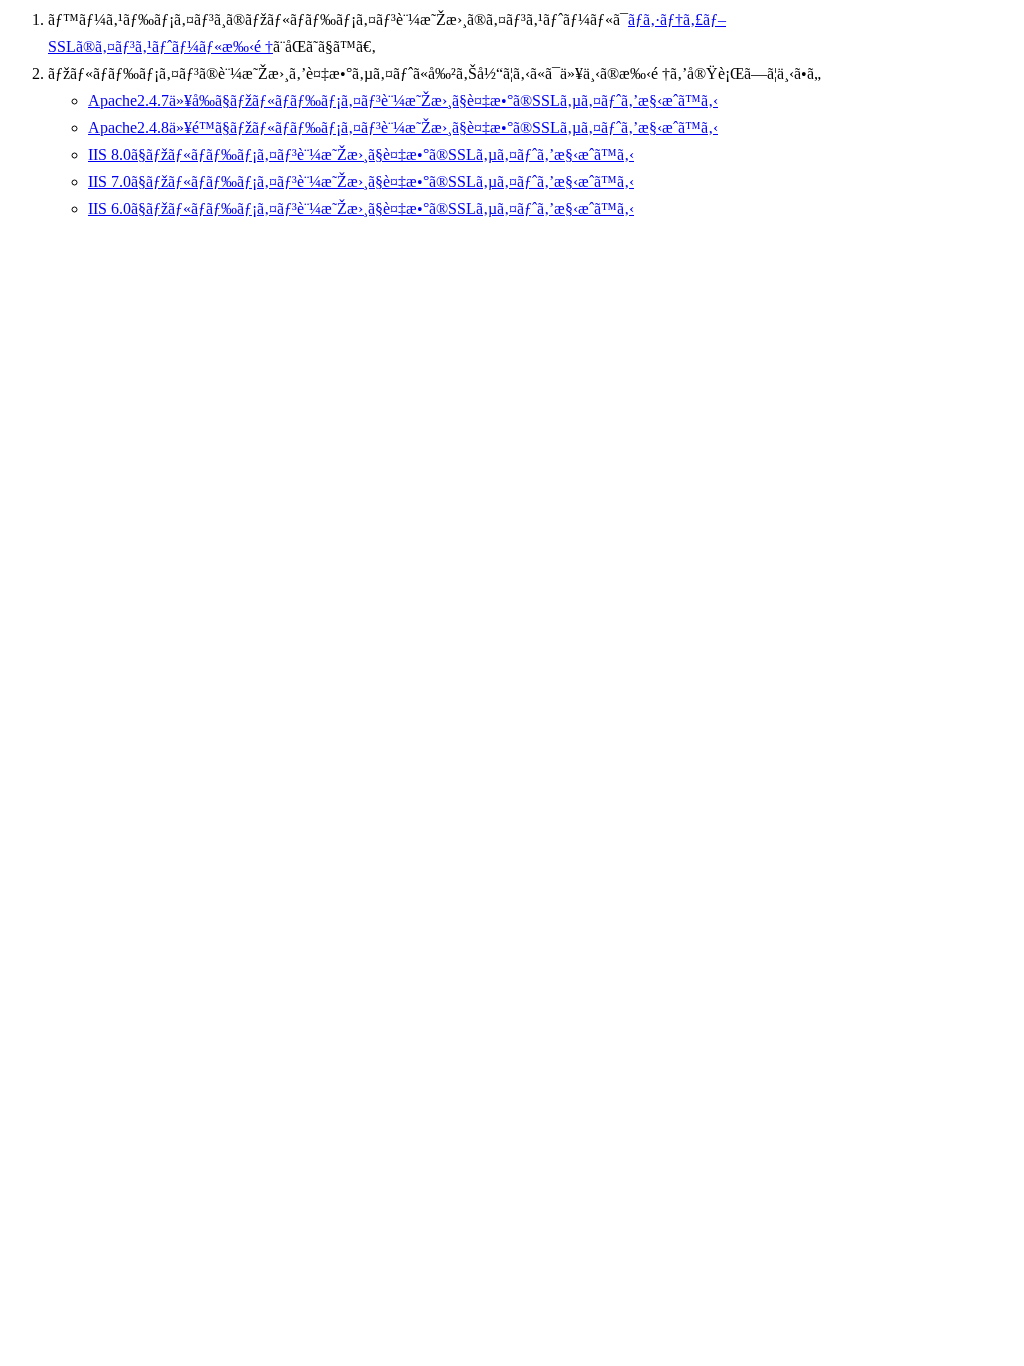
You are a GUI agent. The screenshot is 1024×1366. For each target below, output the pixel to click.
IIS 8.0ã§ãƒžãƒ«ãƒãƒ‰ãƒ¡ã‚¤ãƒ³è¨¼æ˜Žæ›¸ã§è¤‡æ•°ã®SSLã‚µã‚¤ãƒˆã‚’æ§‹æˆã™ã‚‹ (361, 154)
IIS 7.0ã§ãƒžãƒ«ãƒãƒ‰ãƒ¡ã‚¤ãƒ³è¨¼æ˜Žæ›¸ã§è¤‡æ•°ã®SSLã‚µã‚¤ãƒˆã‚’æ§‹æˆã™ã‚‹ (361, 181)
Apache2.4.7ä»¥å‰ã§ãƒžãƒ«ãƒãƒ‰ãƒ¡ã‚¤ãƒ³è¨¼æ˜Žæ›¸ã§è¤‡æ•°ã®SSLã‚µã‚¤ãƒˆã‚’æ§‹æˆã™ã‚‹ (403, 100)
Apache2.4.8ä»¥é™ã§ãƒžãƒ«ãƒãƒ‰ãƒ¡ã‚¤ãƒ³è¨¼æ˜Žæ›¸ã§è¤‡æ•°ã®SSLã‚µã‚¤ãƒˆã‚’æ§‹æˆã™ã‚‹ (403, 127)
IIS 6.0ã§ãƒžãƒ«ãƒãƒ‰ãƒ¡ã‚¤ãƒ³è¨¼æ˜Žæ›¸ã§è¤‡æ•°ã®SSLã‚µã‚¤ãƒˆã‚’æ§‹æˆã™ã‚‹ (361, 208)
